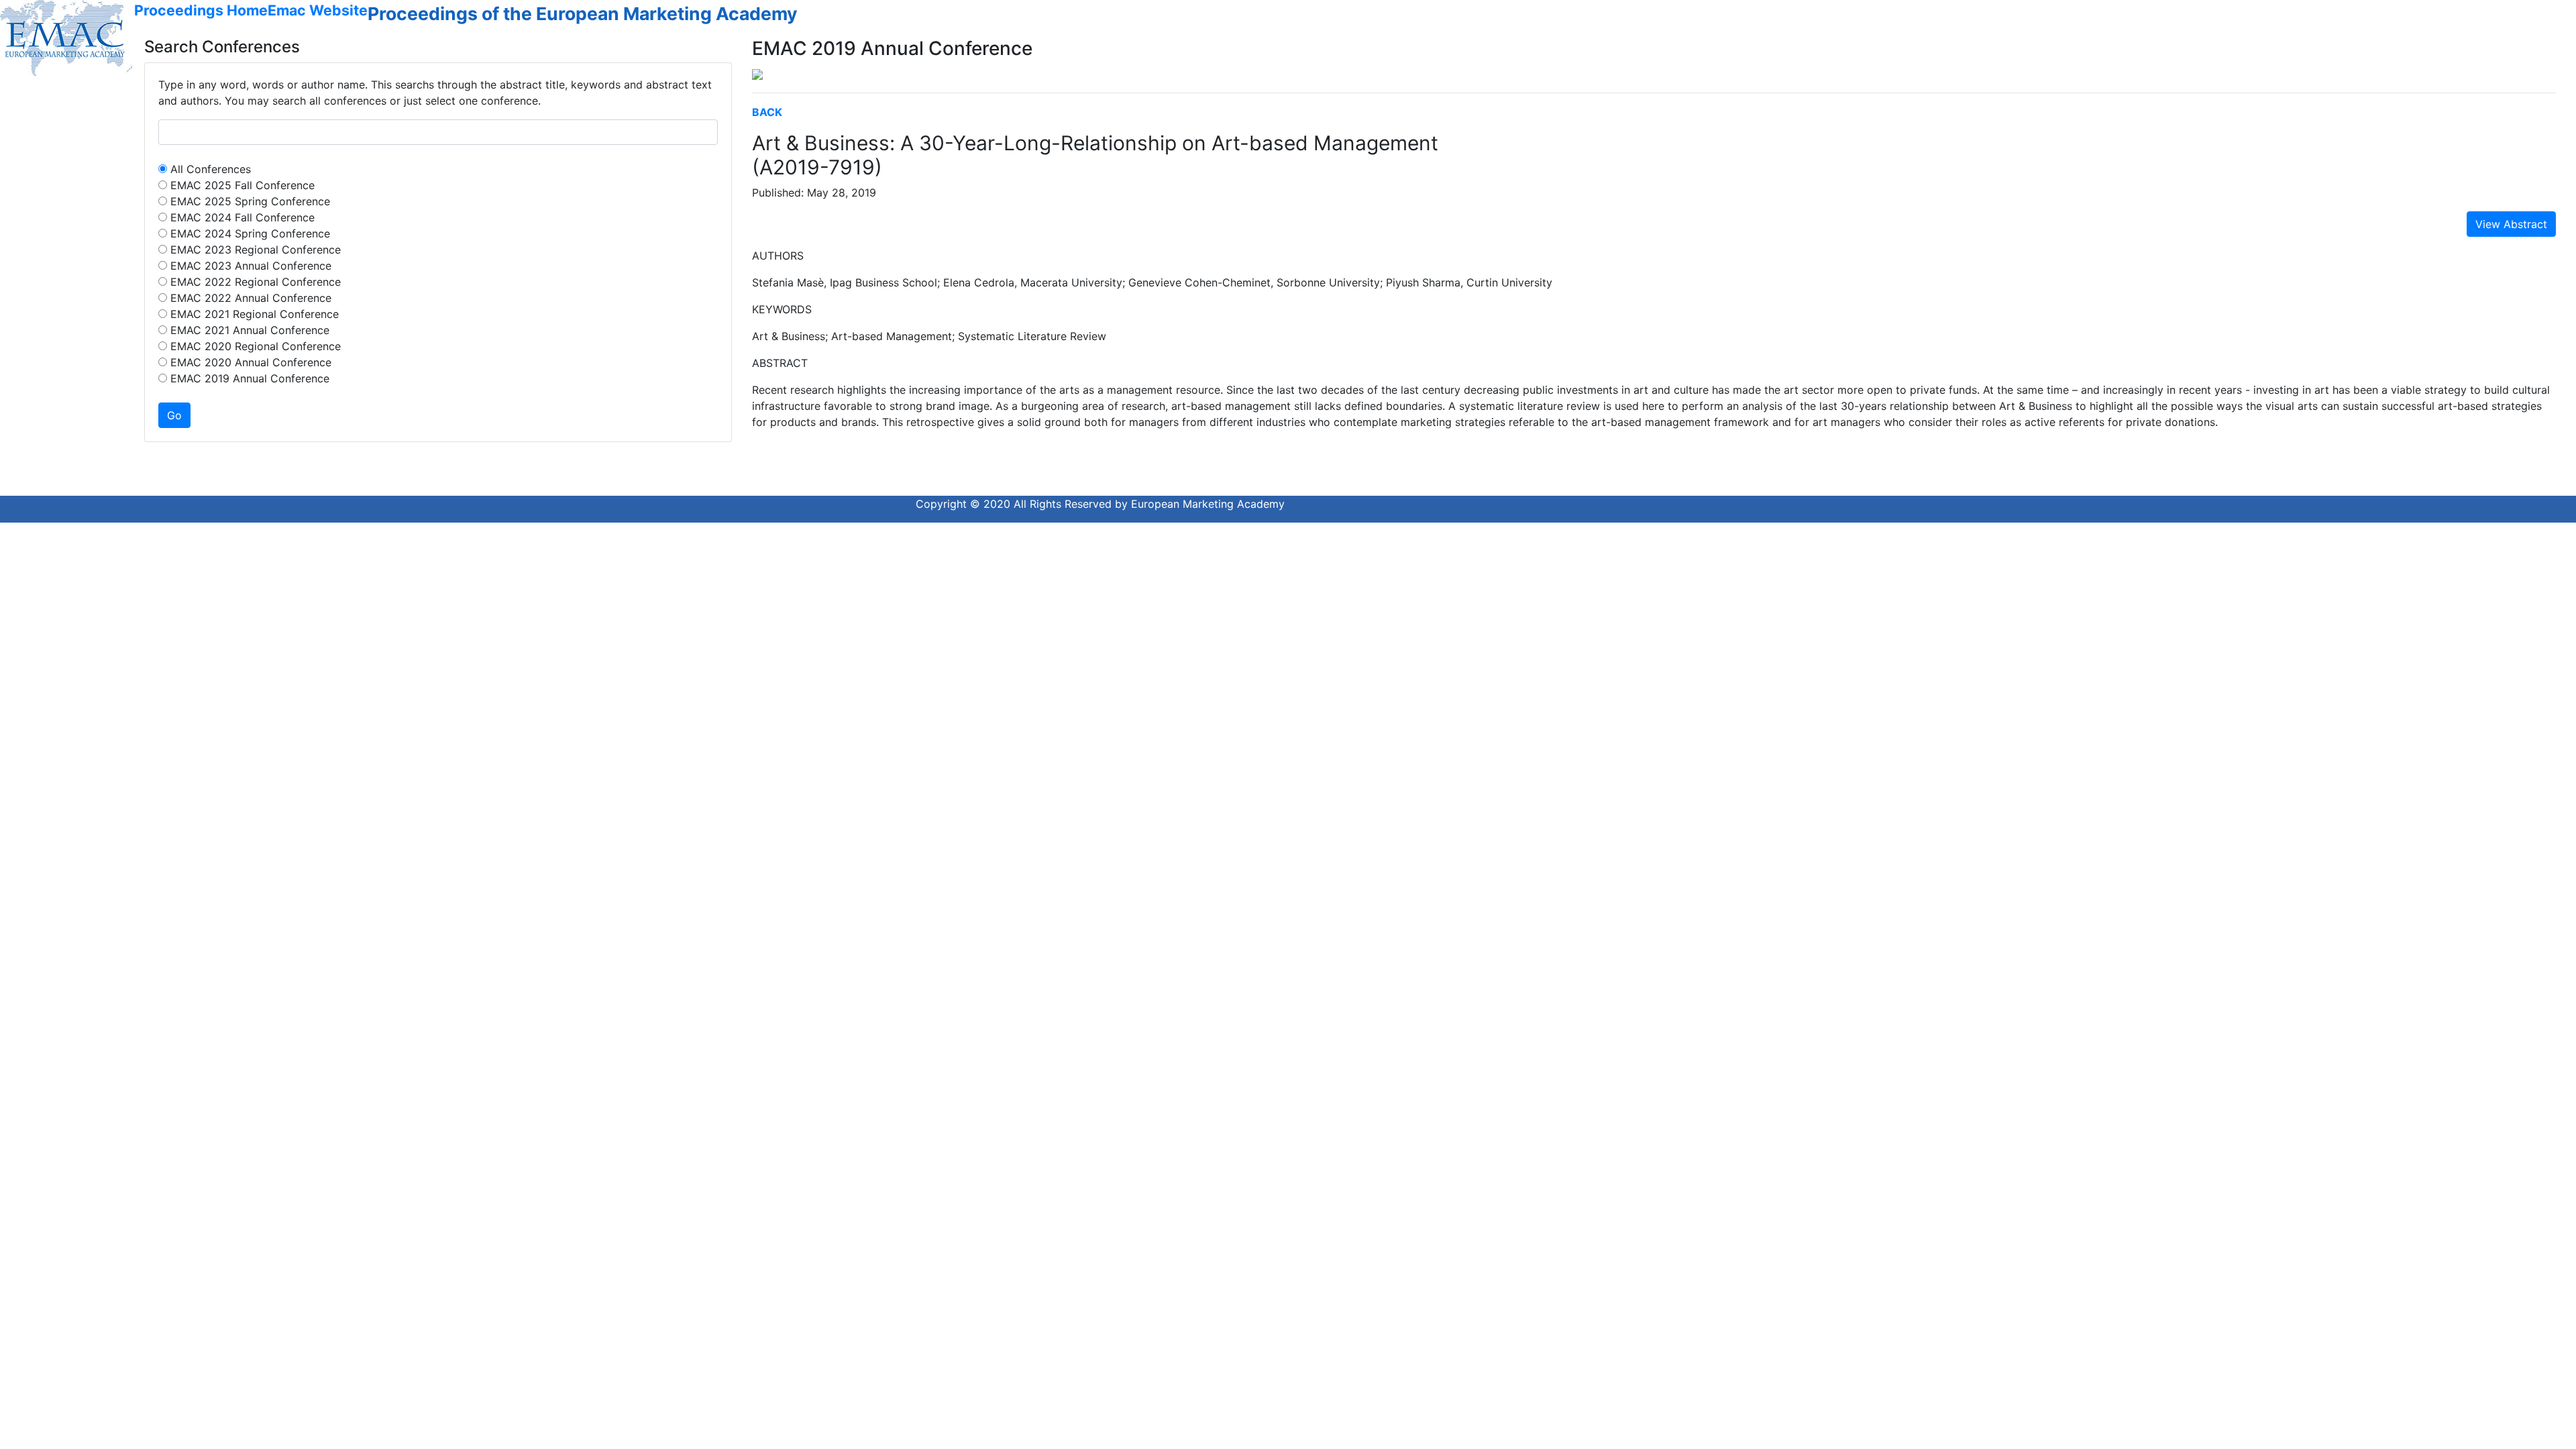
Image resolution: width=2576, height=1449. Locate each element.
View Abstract (2511, 224)
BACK (767, 112)
